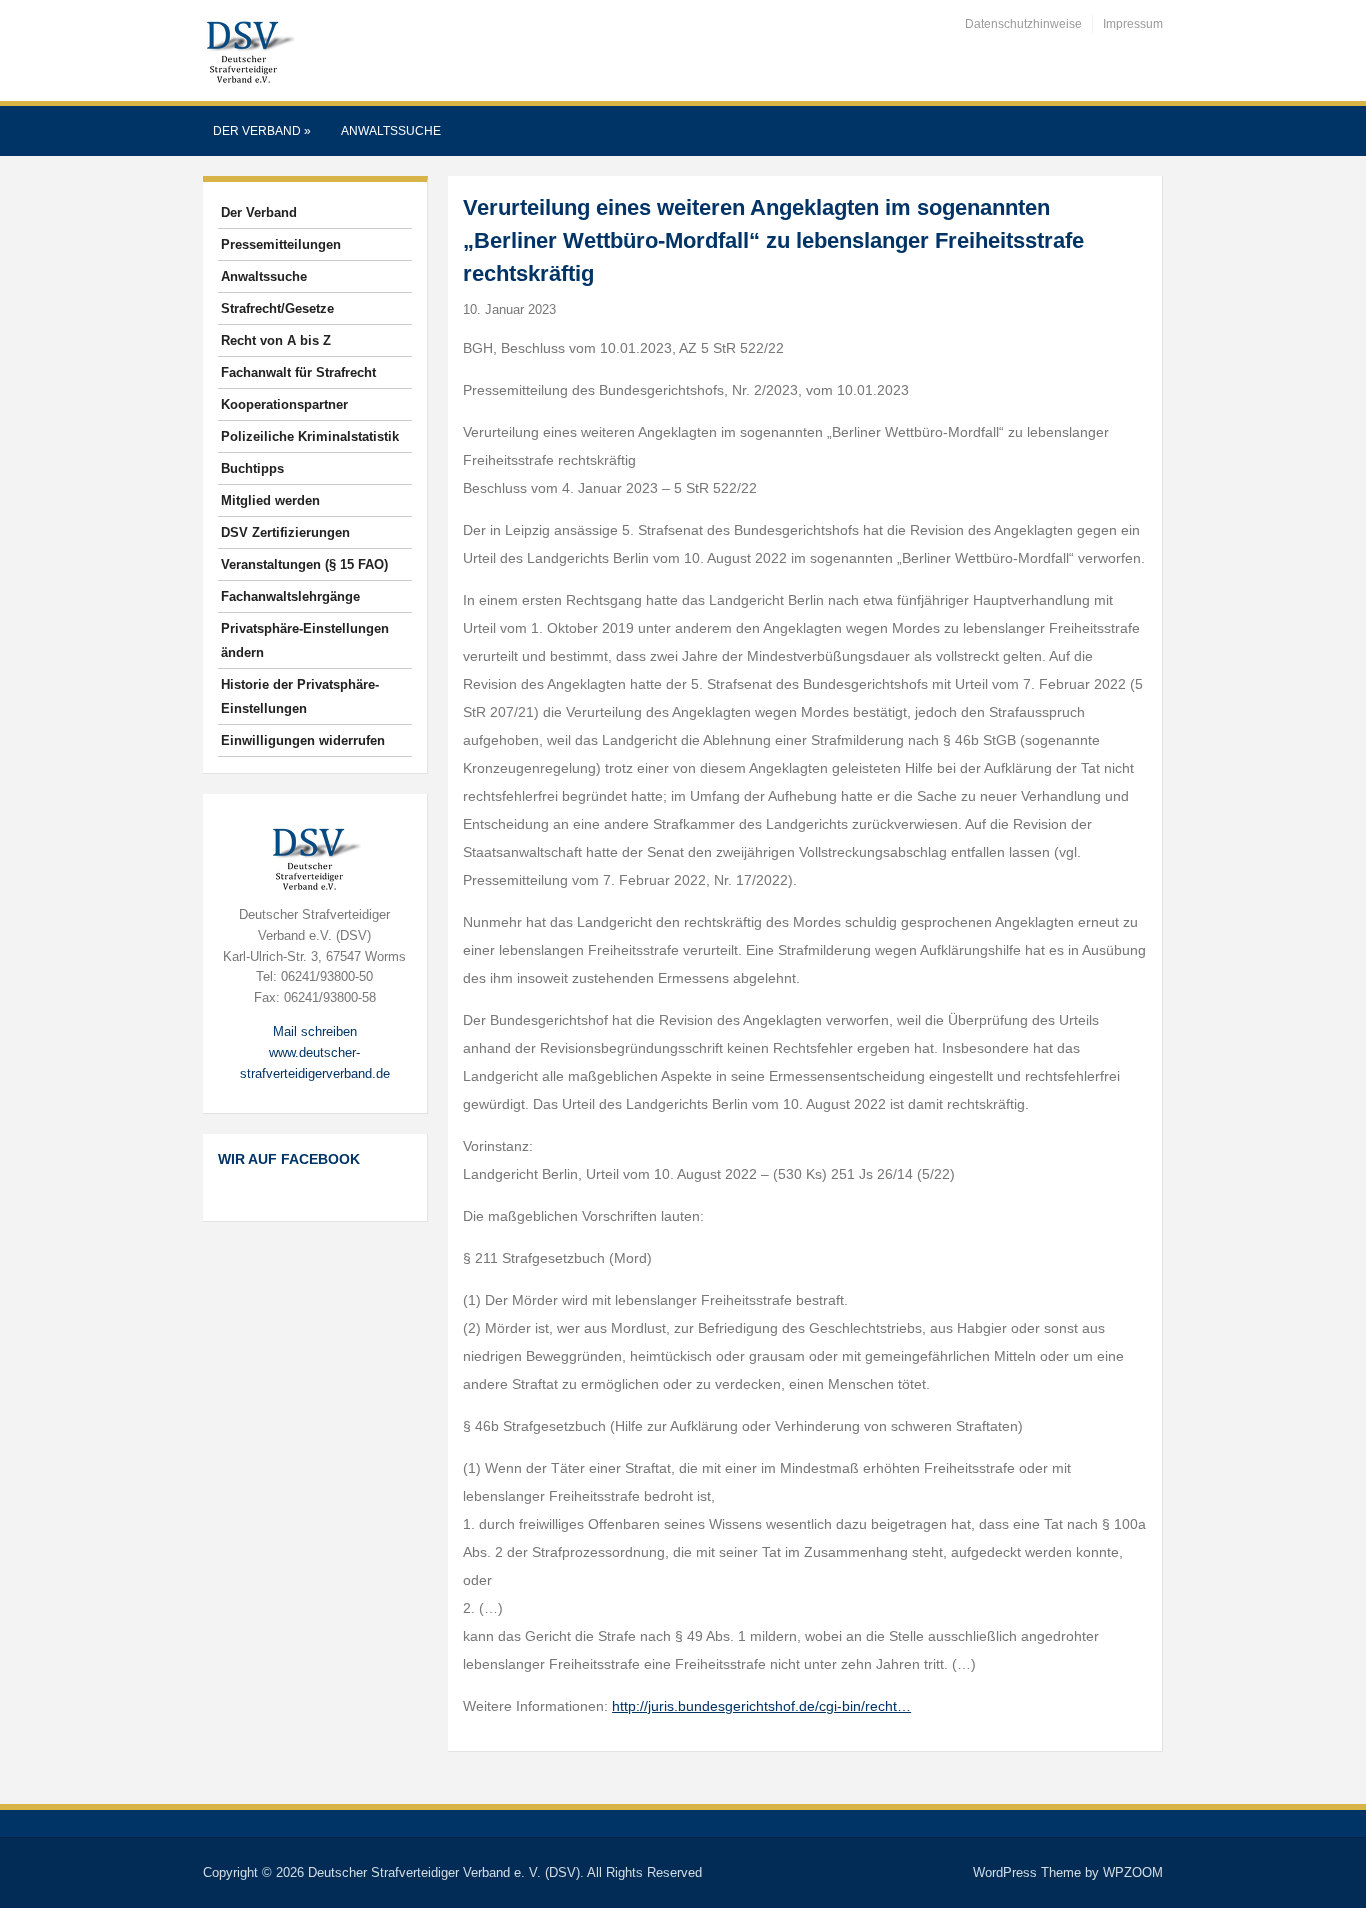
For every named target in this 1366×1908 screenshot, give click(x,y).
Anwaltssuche (391, 131)
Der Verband (262, 131)
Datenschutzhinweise (1023, 24)
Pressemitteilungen (281, 244)
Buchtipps (252, 468)
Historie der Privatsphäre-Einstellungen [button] (300, 696)
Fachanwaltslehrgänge (290, 596)
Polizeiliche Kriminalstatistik (310, 436)
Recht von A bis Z (276, 340)
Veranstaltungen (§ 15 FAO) (304, 564)
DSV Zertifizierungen (285, 532)
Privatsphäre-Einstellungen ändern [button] (305, 640)
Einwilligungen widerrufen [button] (303, 740)
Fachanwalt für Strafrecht (298, 372)
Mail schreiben (315, 1031)
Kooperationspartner (284, 404)
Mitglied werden (270, 500)
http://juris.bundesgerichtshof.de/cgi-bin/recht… (761, 1706)
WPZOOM (1133, 1872)
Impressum (1133, 24)
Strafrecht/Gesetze (277, 308)
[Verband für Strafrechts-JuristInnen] (249, 49)
